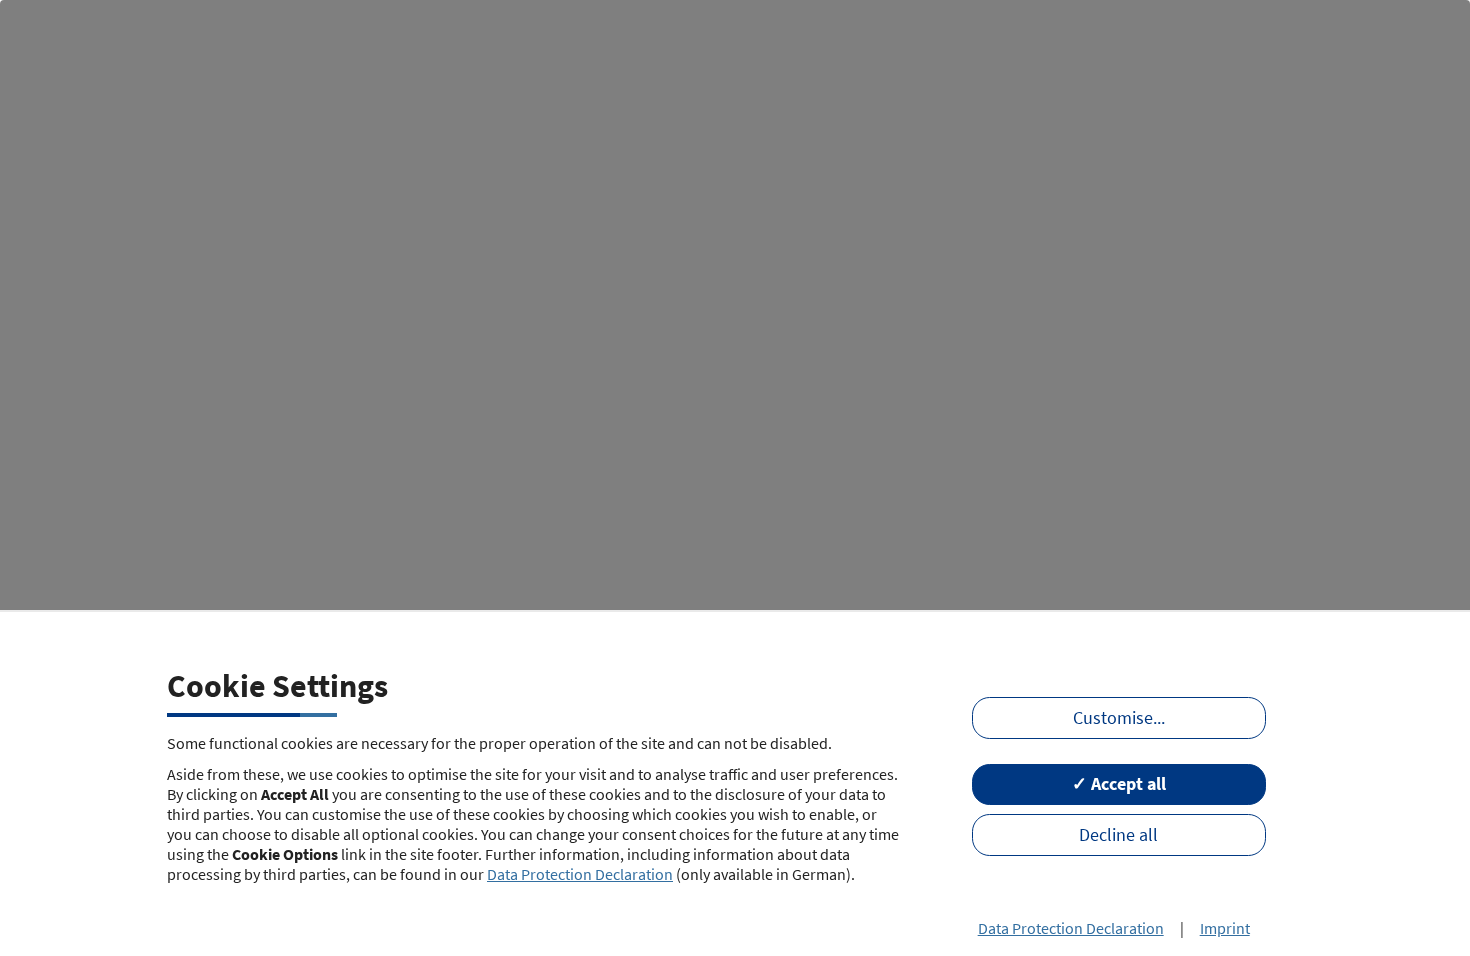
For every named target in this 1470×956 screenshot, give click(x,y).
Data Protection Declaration (580, 874)
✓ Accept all (1119, 784)
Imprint (1225, 928)
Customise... (1119, 718)
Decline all (1118, 835)
